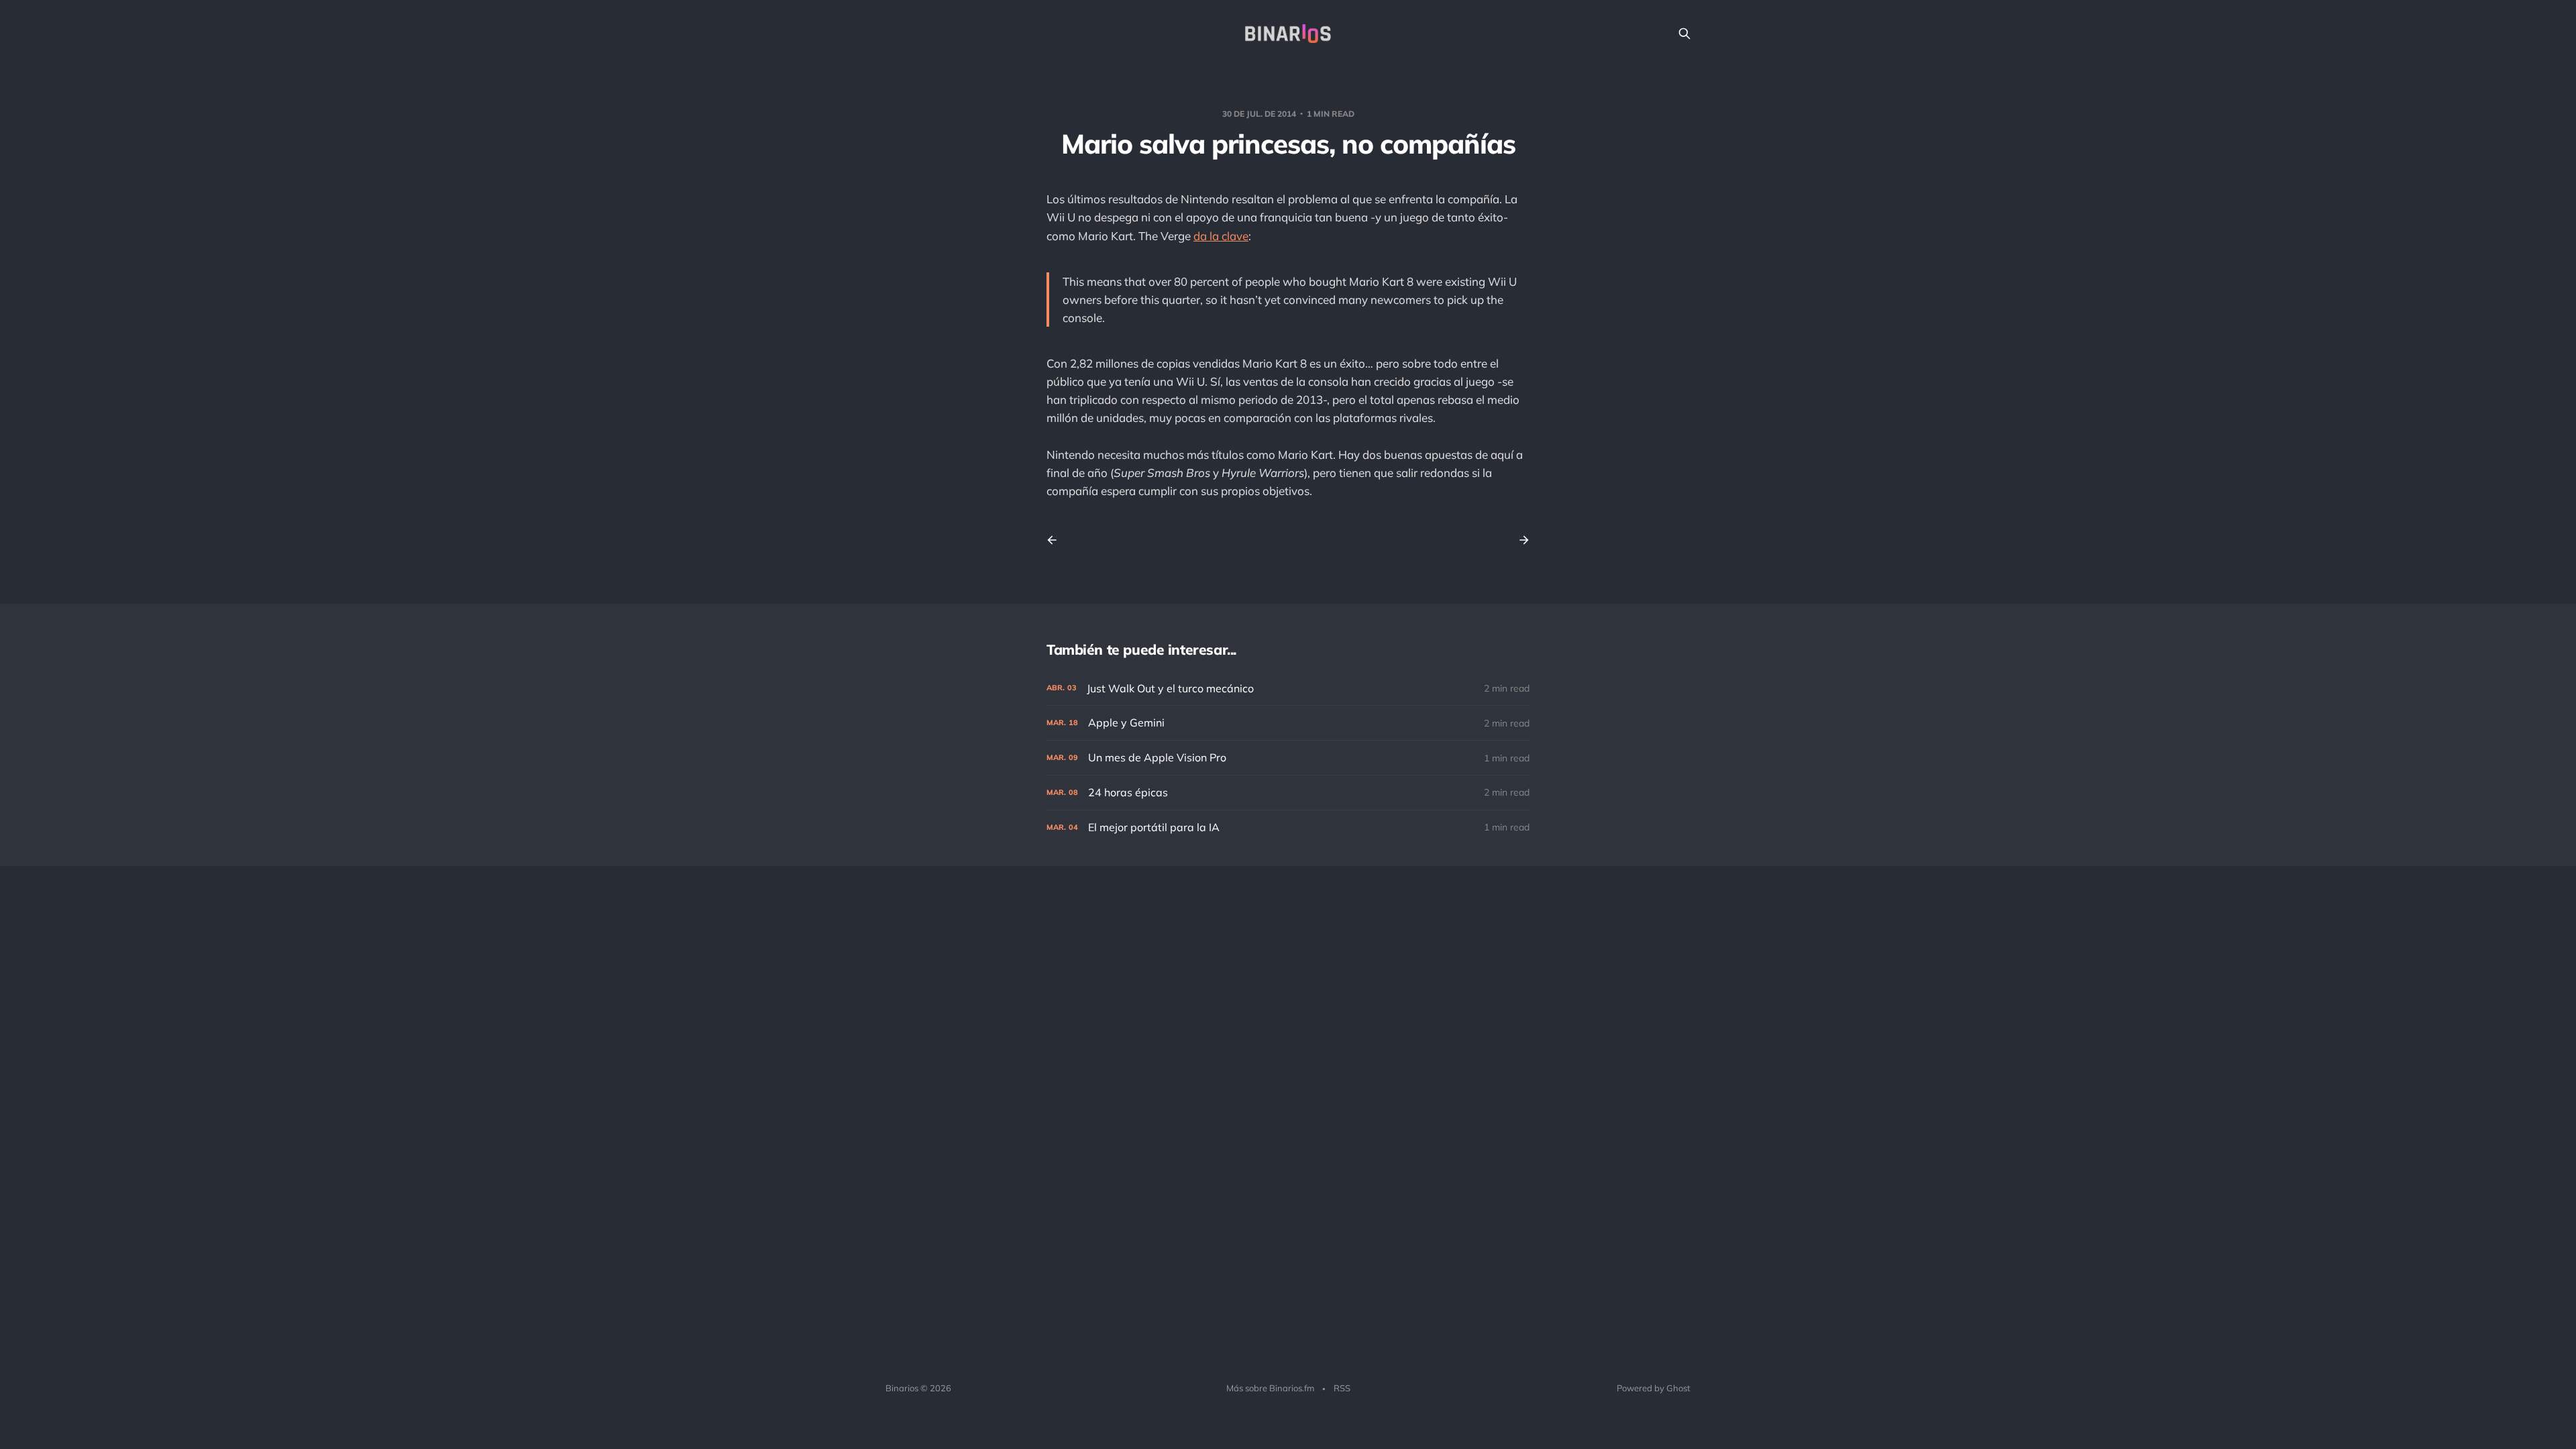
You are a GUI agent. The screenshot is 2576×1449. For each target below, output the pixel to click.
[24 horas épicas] (1288, 793)
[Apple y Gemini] (1288, 723)
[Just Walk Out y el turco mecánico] (1288, 689)
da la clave (1221, 236)
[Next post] (1519, 540)
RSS (1342, 1388)
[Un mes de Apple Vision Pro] (1288, 758)
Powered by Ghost (1654, 1388)
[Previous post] (1057, 540)
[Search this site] (1684, 34)
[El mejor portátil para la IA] (1288, 827)
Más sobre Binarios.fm (1270, 1388)
